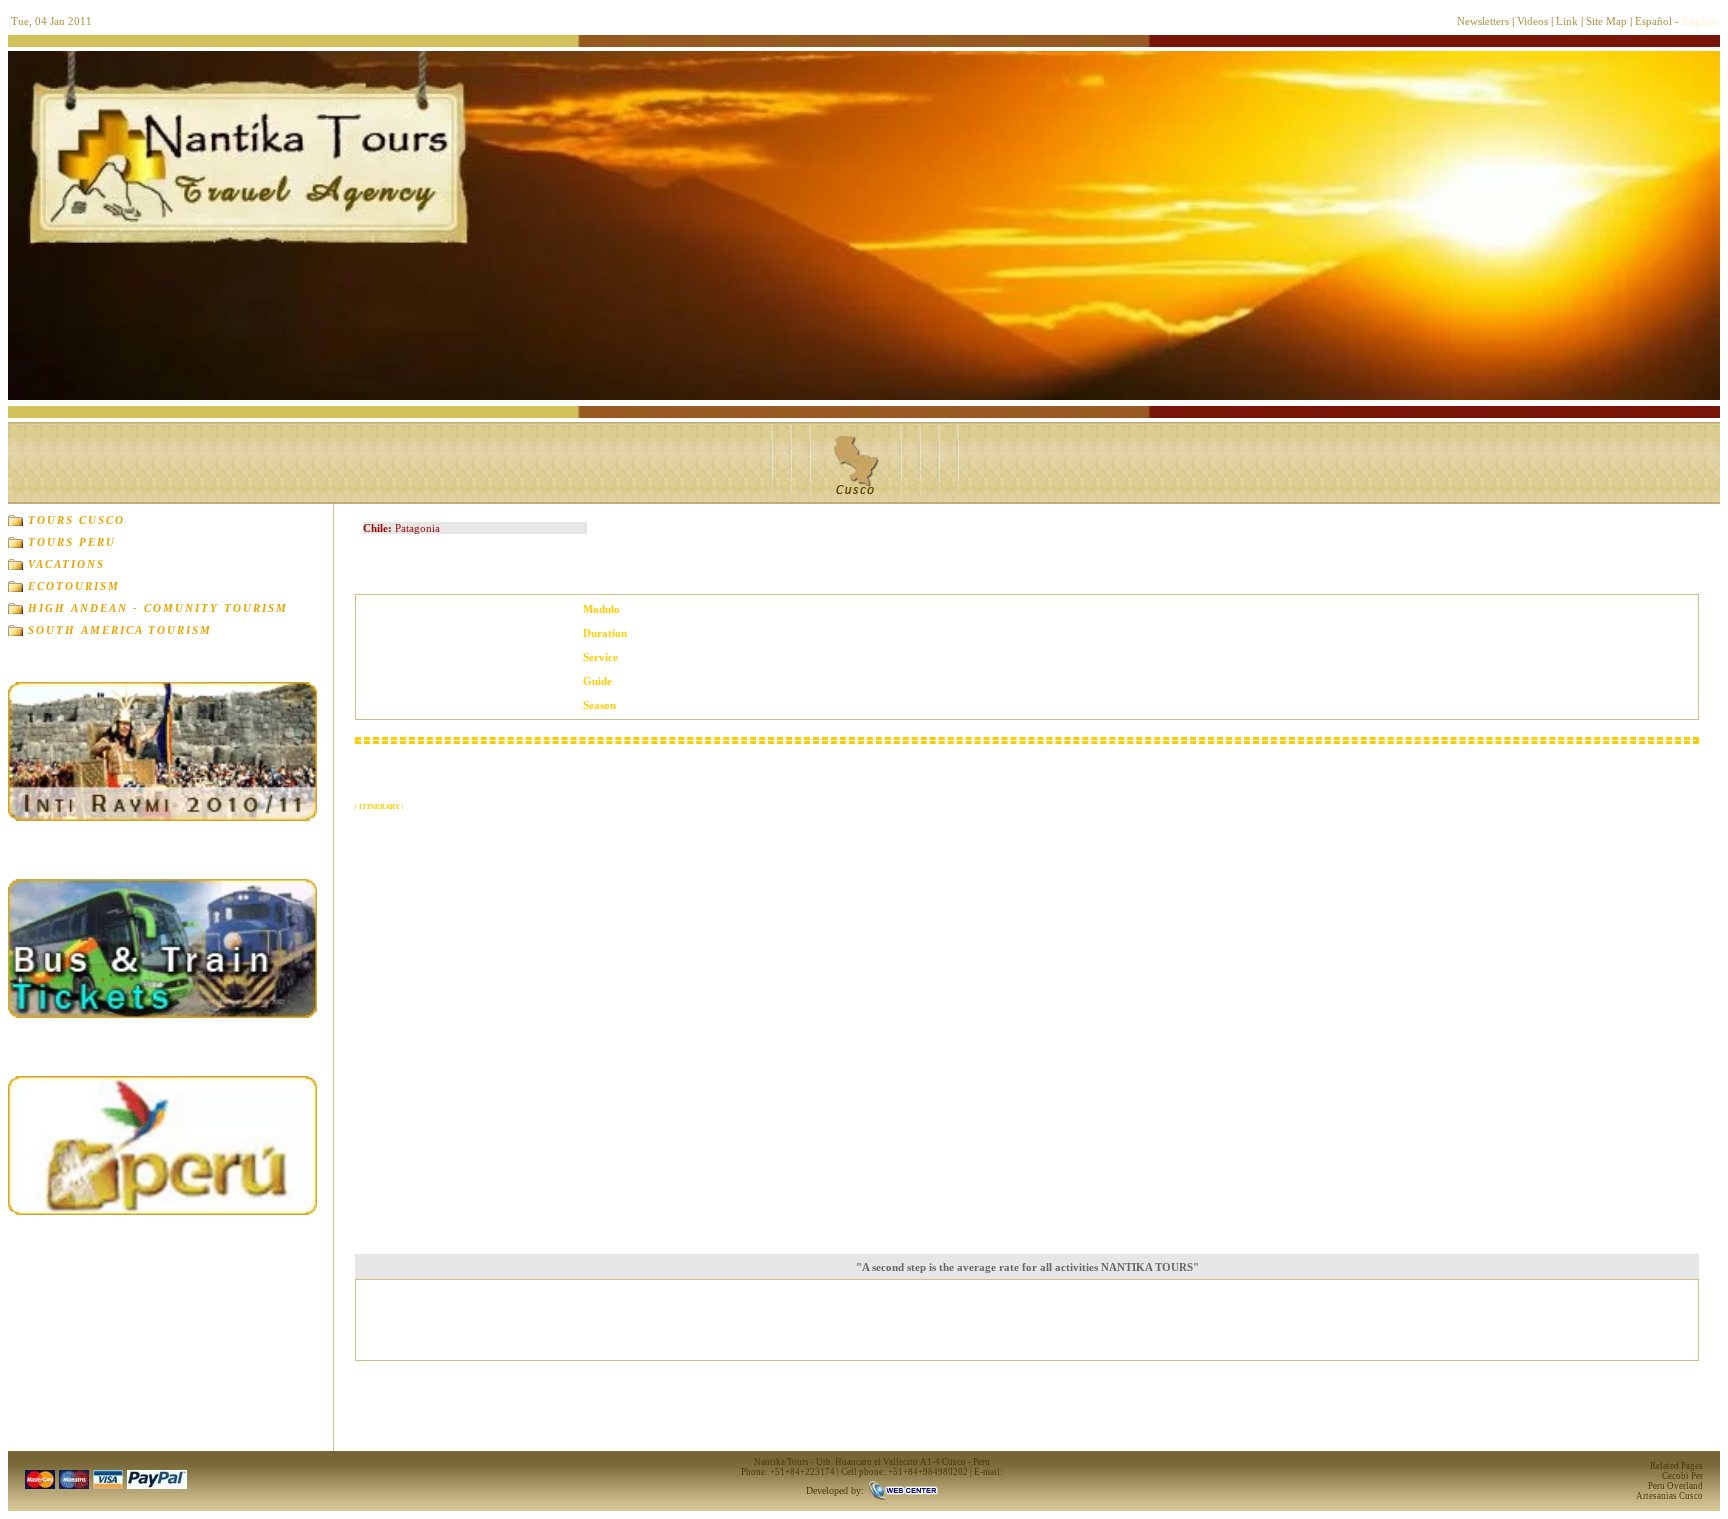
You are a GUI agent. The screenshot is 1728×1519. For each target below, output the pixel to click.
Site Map (1606, 21)
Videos (1532, 21)
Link (1567, 21)
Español (1653, 21)
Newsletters (1483, 21)
